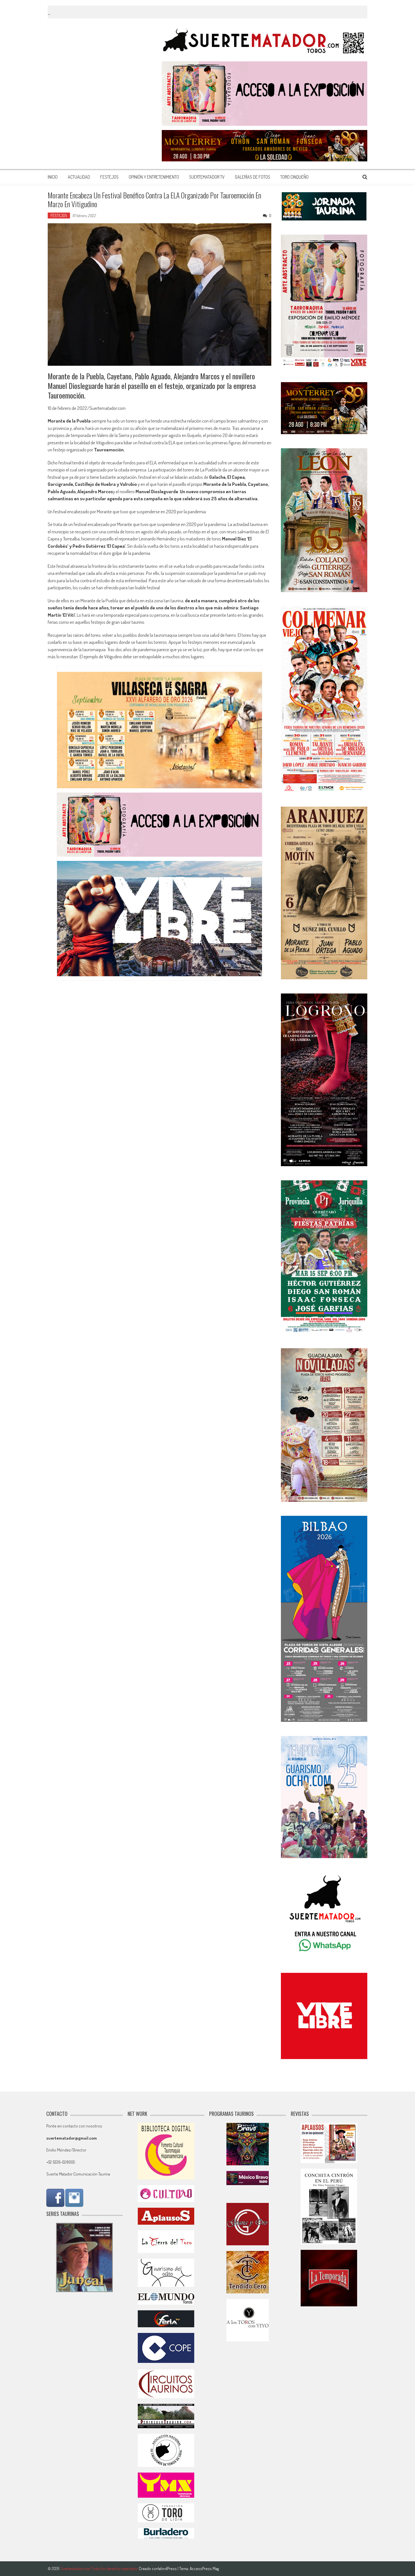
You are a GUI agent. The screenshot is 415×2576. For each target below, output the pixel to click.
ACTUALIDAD (79, 177)
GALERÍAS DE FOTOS (253, 177)
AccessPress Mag (204, 2569)
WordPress (168, 2569)
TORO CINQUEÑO (294, 177)
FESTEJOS (109, 177)
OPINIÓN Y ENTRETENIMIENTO (154, 177)
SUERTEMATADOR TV (207, 177)
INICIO (53, 177)
